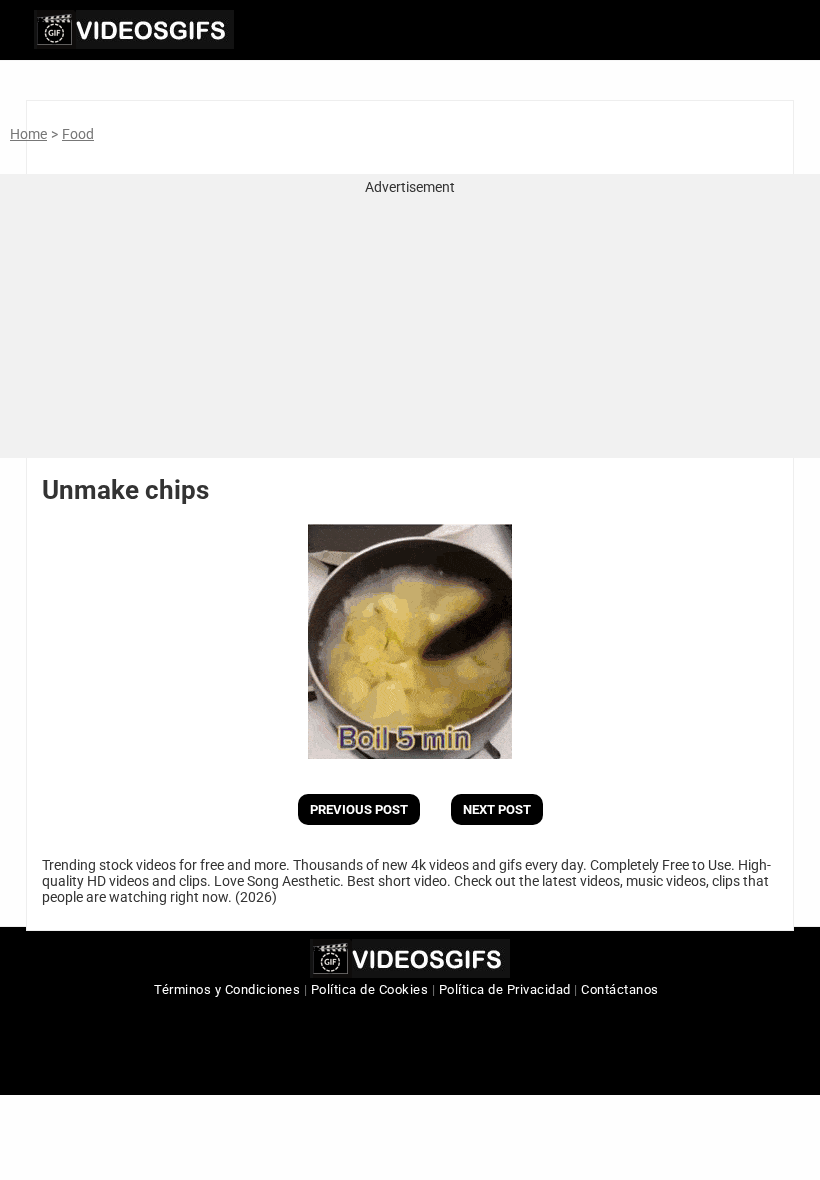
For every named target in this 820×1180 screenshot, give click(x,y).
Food (78, 134)
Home (28, 134)
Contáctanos (620, 989)
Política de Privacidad (505, 989)
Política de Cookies (370, 989)
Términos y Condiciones (227, 989)
